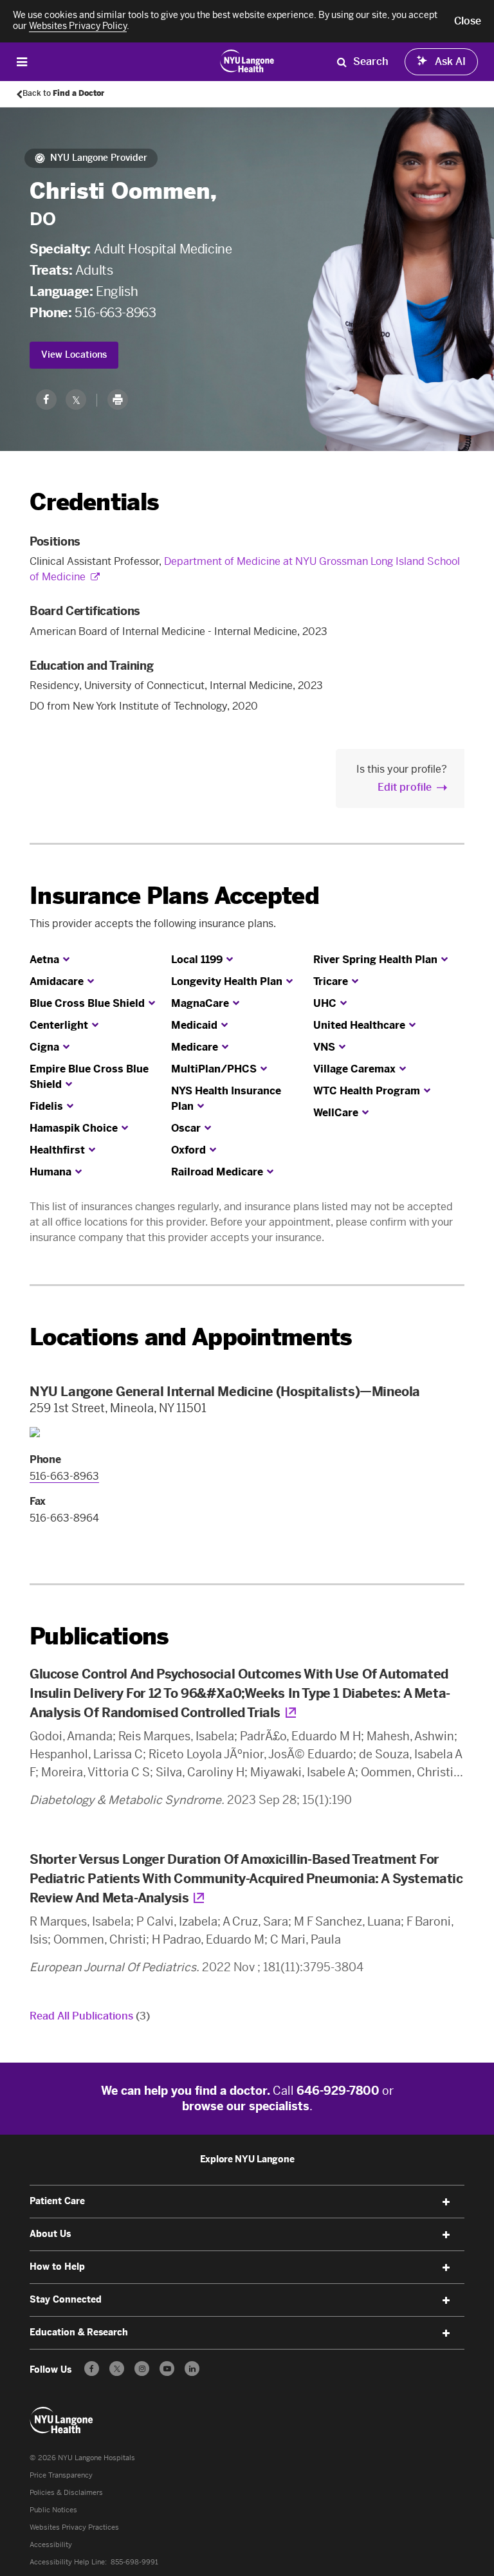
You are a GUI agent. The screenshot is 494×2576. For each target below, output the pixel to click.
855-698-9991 (134, 2562)
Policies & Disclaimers (66, 2493)
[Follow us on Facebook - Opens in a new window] (92, 2369)
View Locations (74, 355)
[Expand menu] (446, 2202)
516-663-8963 (115, 313)
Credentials (94, 502)
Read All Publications (90, 2016)
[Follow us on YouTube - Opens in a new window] (167, 2369)
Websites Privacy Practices (74, 2527)
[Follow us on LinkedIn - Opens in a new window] (192, 2369)
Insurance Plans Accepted (174, 896)
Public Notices (53, 2510)
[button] (468, 21)
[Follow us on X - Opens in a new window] (117, 2369)
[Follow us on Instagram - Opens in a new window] (142, 2369)
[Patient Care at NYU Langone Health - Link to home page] (247, 60)
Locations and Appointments (191, 1337)
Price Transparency (61, 2475)
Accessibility (51, 2545)
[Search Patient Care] (342, 62)
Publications (99, 1636)
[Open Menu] (22, 61)
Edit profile (405, 787)
